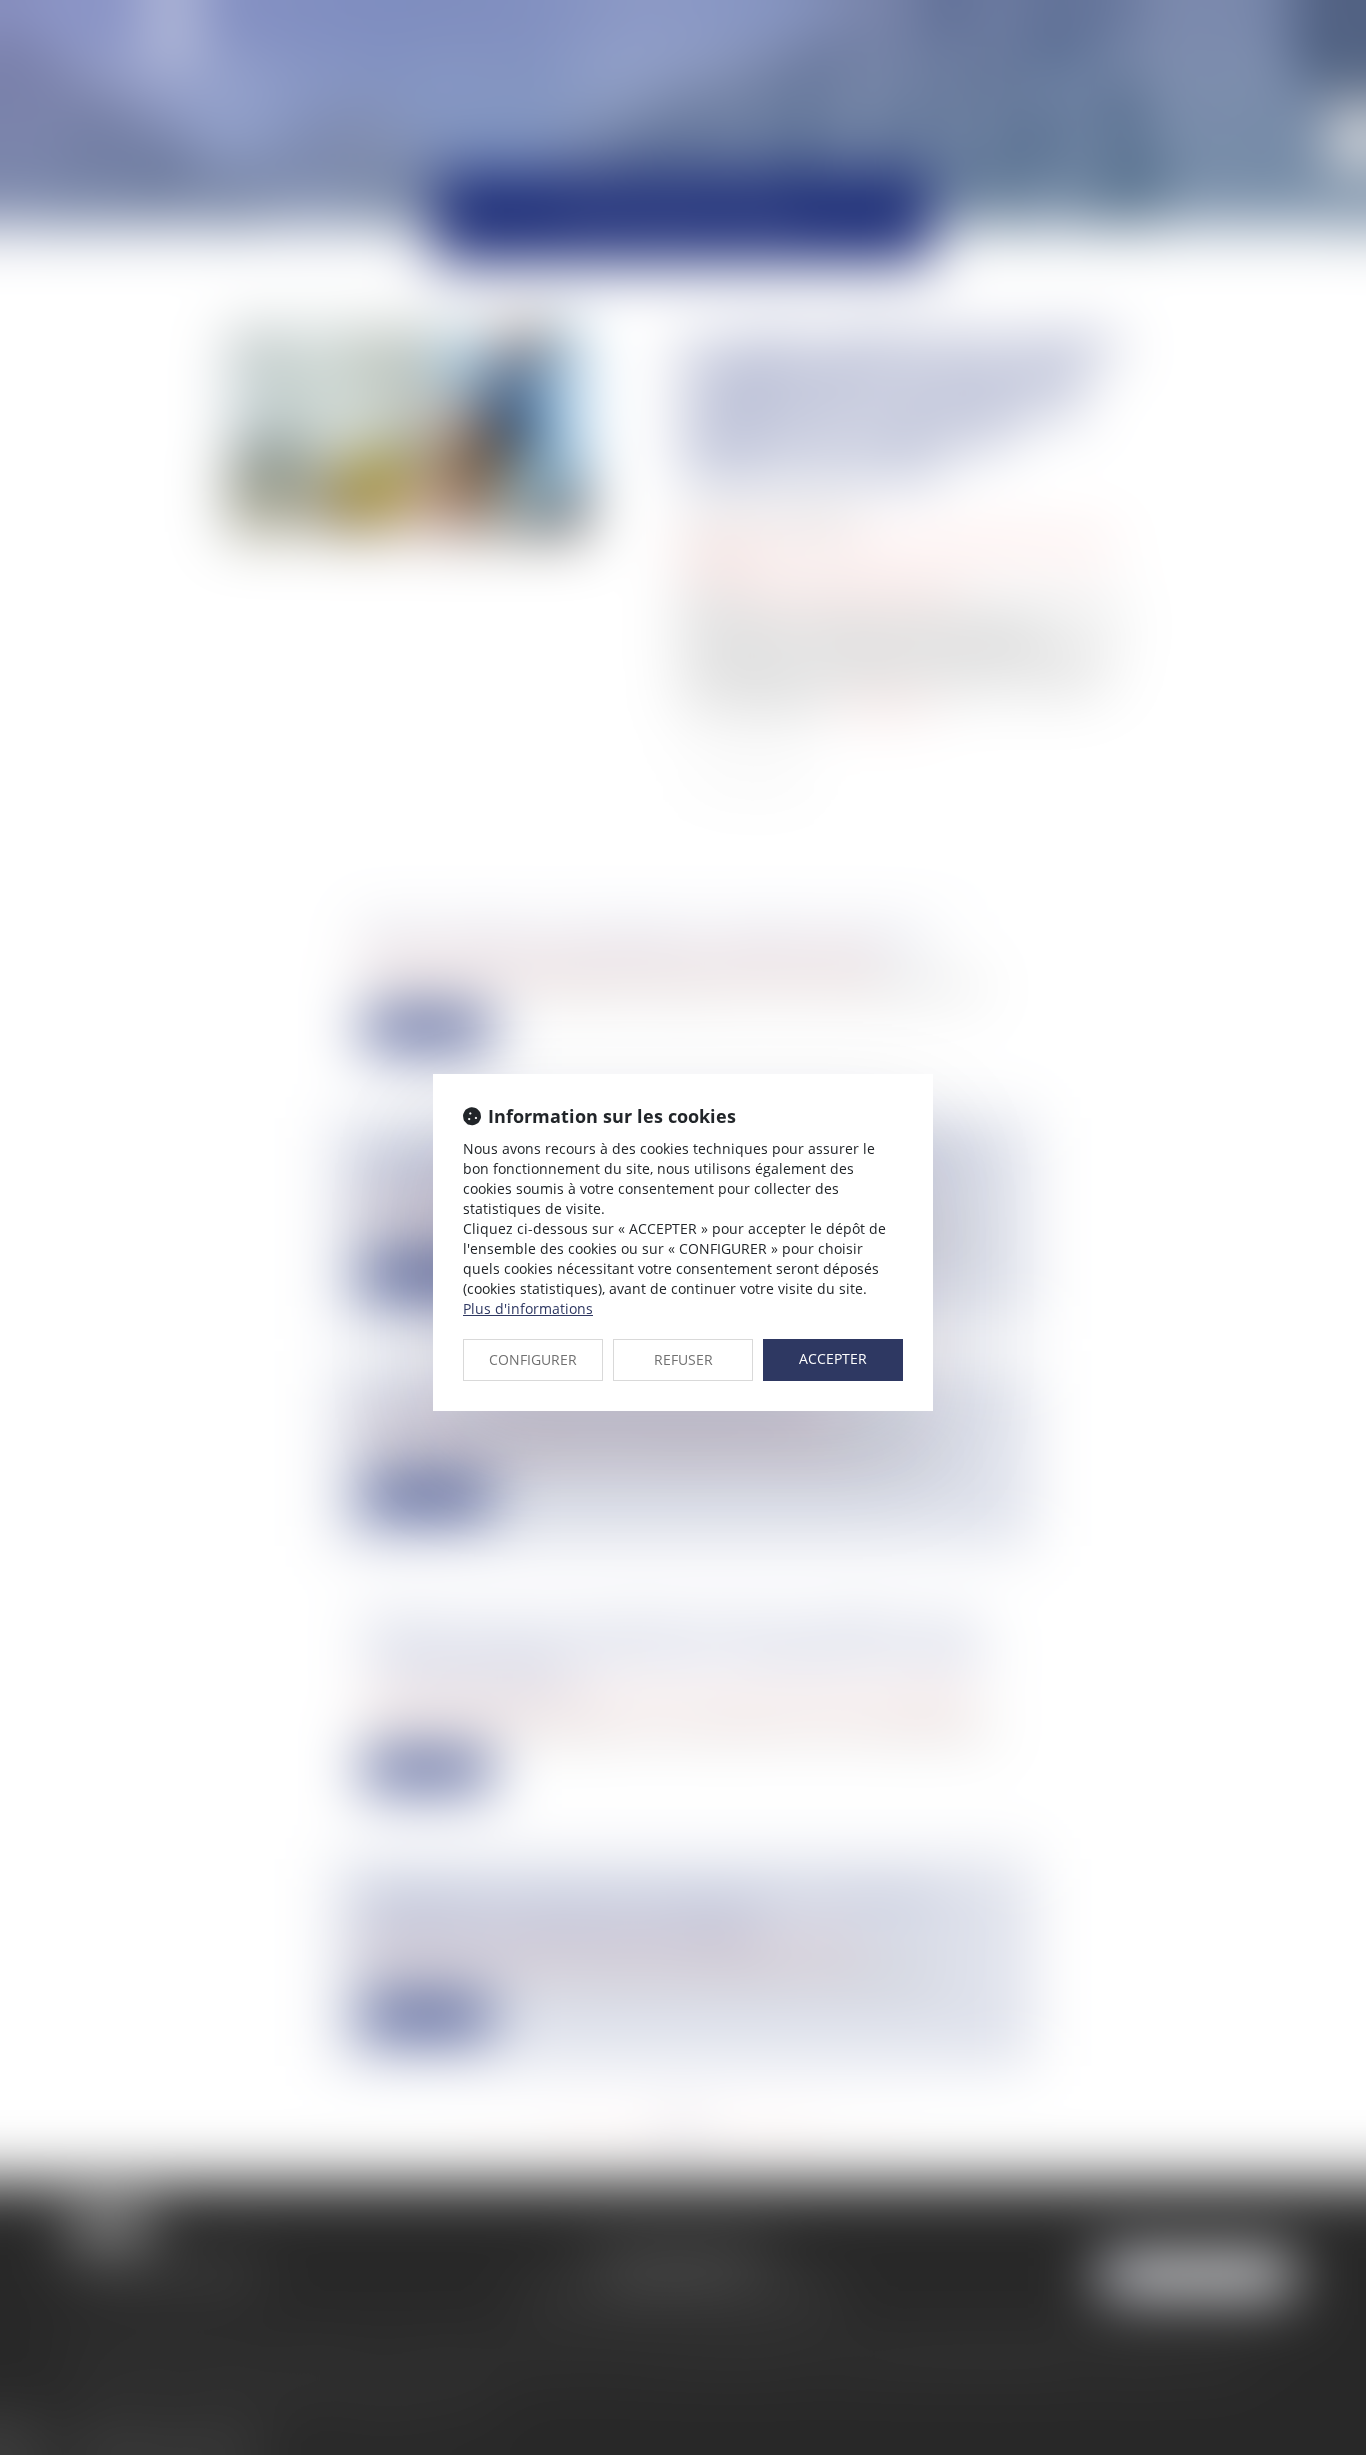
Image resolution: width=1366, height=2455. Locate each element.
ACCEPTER (833, 1358)
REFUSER (683, 1359)
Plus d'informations (528, 1308)
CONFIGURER (533, 1359)
